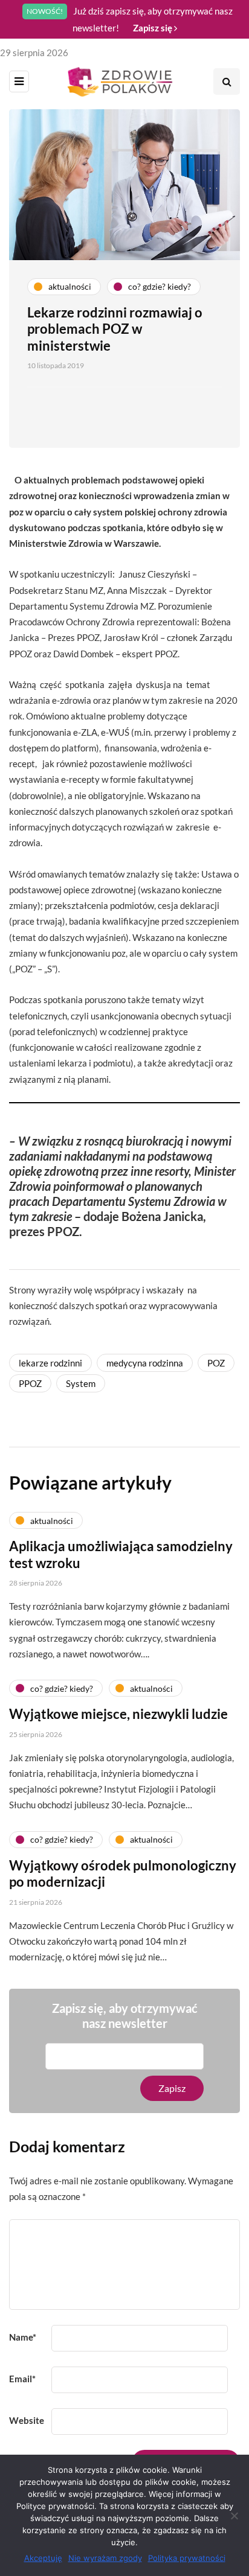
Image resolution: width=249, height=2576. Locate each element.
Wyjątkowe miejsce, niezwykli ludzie (118, 1714)
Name (23, 2337)
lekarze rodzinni (50, 1363)
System (81, 1383)
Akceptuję (43, 2558)
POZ (216, 1363)
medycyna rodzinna (145, 1363)
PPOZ (30, 1383)
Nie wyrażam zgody (105, 2558)
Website (27, 2420)
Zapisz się (154, 28)
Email (22, 2379)
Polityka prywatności (187, 2558)
